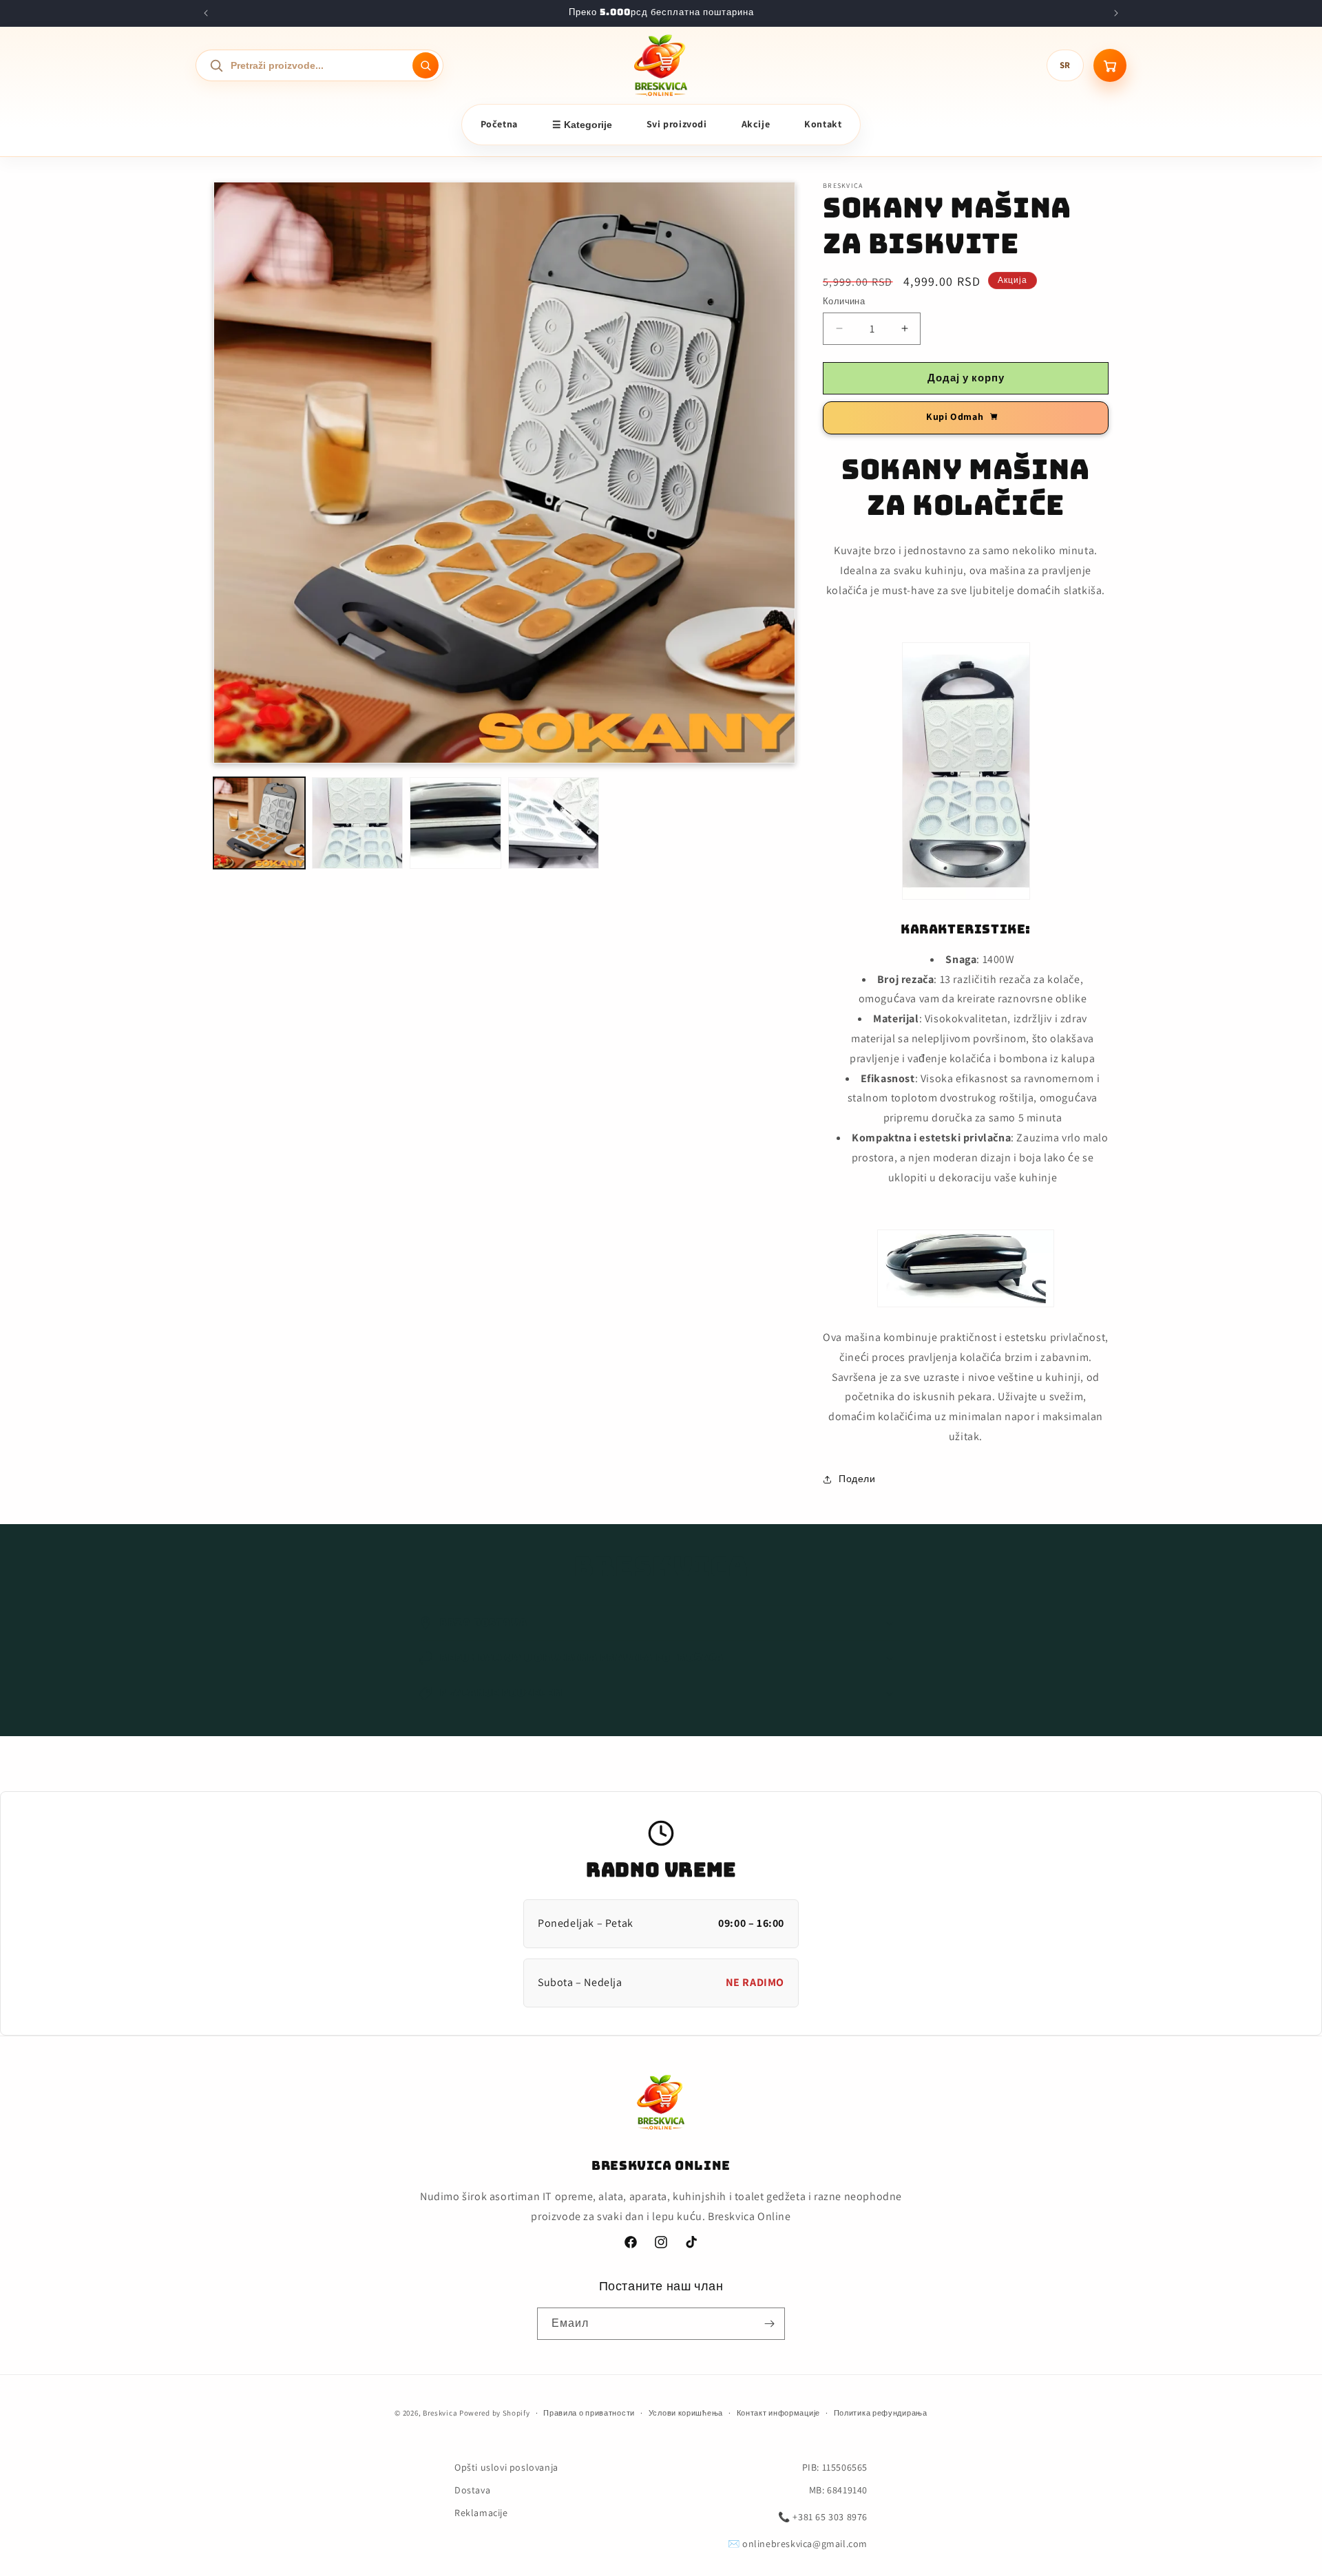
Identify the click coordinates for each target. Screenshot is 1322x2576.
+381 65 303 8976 (830, 2517)
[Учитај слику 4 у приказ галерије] (554, 823)
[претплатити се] (769, 2324)
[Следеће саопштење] (1116, 13)
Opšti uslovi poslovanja (506, 2467)
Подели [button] (857, 1479)
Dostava (472, 2490)
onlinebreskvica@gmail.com (805, 2544)
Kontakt (823, 124)
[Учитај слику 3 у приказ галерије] (455, 823)
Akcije (756, 124)
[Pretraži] (426, 65)
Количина (844, 301)
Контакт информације (778, 2413)
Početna (499, 124)
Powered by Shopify (495, 2413)
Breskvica (440, 2413)
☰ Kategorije (582, 125)
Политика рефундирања (881, 2413)
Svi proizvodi (677, 124)
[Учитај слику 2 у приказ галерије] (358, 823)
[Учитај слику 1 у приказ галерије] (259, 823)
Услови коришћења (686, 2413)
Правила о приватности (589, 2413)
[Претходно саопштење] (206, 13)
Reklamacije (481, 2513)
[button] (661, 1623)
